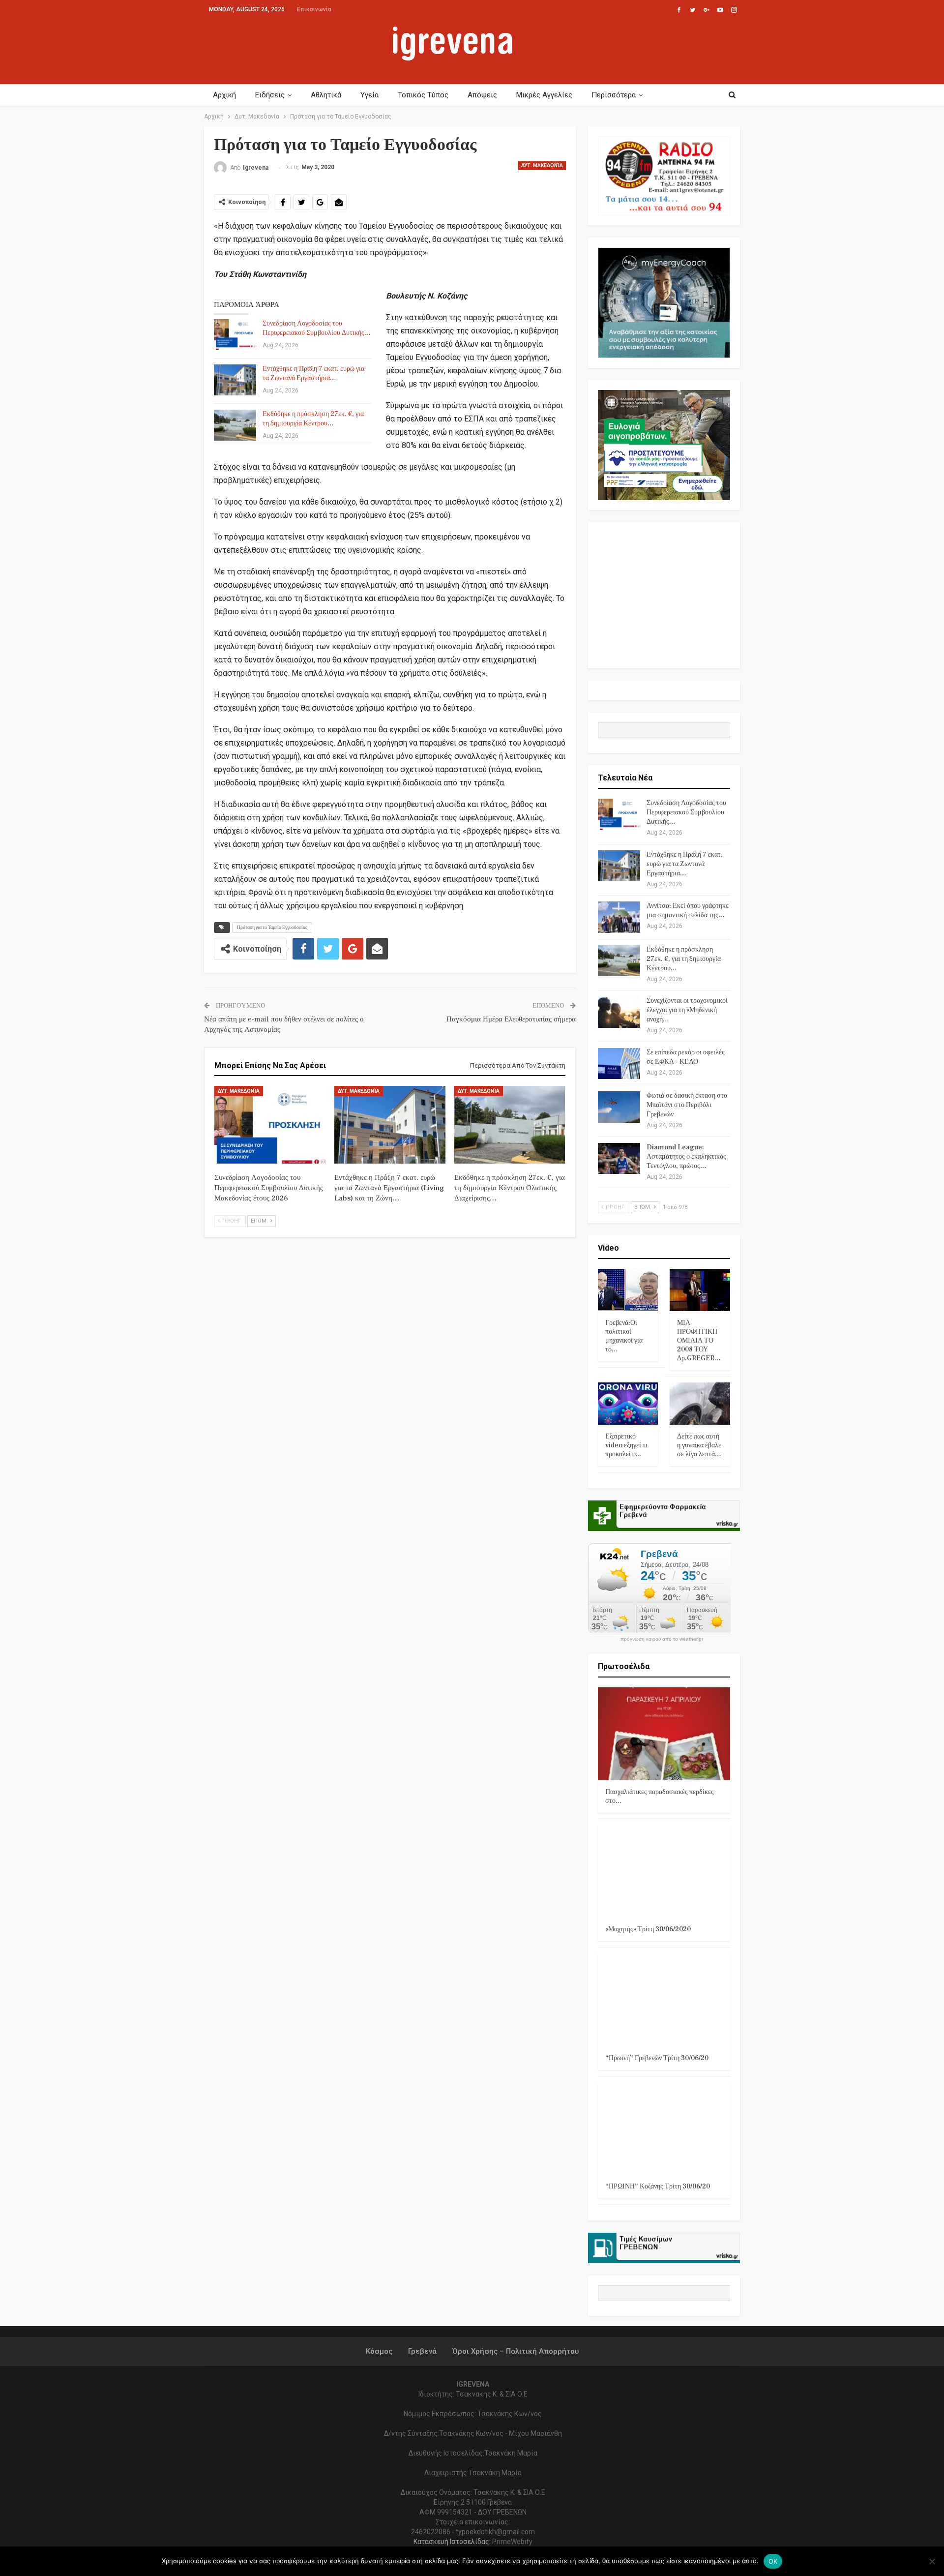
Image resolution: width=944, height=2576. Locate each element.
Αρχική (224, 95)
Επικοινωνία (314, 9)
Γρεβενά (422, 2351)
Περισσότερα (614, 95)
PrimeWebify (512, 2542)
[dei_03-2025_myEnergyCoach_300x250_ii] (664, 302)
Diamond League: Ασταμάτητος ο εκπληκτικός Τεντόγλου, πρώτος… (686, 1157)
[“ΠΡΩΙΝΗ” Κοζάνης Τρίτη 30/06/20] (664, 2129)
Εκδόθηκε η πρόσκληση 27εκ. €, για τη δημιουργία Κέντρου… (313, 419)
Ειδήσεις (270, 95)
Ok (773, 2561)
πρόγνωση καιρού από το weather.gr (662, 1639)
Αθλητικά (326, 95)
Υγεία (369, 95)
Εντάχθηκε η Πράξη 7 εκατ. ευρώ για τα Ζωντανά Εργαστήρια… (313, 374)
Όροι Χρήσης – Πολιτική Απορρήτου (516, 2351)
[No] (932, 2561)
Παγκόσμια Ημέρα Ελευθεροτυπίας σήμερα (511, 1019)
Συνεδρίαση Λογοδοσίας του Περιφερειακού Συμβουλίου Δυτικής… (317, 328)
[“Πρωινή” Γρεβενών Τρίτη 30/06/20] (664, 2000)
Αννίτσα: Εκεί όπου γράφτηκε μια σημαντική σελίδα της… (688, 911)
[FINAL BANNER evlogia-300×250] (664, 445)
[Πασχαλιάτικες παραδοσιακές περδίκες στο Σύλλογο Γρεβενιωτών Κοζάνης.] (664, 1734)
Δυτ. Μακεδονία (542, 165)
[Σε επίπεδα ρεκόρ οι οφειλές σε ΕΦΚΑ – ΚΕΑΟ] (619, 1064)
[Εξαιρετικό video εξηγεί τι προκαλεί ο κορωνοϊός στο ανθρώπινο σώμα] (628, 1404)
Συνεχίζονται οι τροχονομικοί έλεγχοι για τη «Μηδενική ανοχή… (687, 1010)
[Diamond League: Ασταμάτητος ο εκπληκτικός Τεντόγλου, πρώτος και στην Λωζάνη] (619, 1159)
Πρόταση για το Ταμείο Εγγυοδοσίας (272, 927)
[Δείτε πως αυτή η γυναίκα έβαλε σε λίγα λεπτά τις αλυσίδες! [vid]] (700, 1404)
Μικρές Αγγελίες (544, 95)
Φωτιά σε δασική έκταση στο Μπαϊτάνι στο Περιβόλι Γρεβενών (687, 1105)
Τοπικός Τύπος (423, 95)
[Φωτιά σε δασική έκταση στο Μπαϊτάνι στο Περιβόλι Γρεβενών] (619, 1107)
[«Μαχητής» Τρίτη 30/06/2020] (664, 1872)
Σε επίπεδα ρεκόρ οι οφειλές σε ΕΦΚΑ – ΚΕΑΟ (686, 1057)
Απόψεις (482, 95)
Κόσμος (379, 2351)
